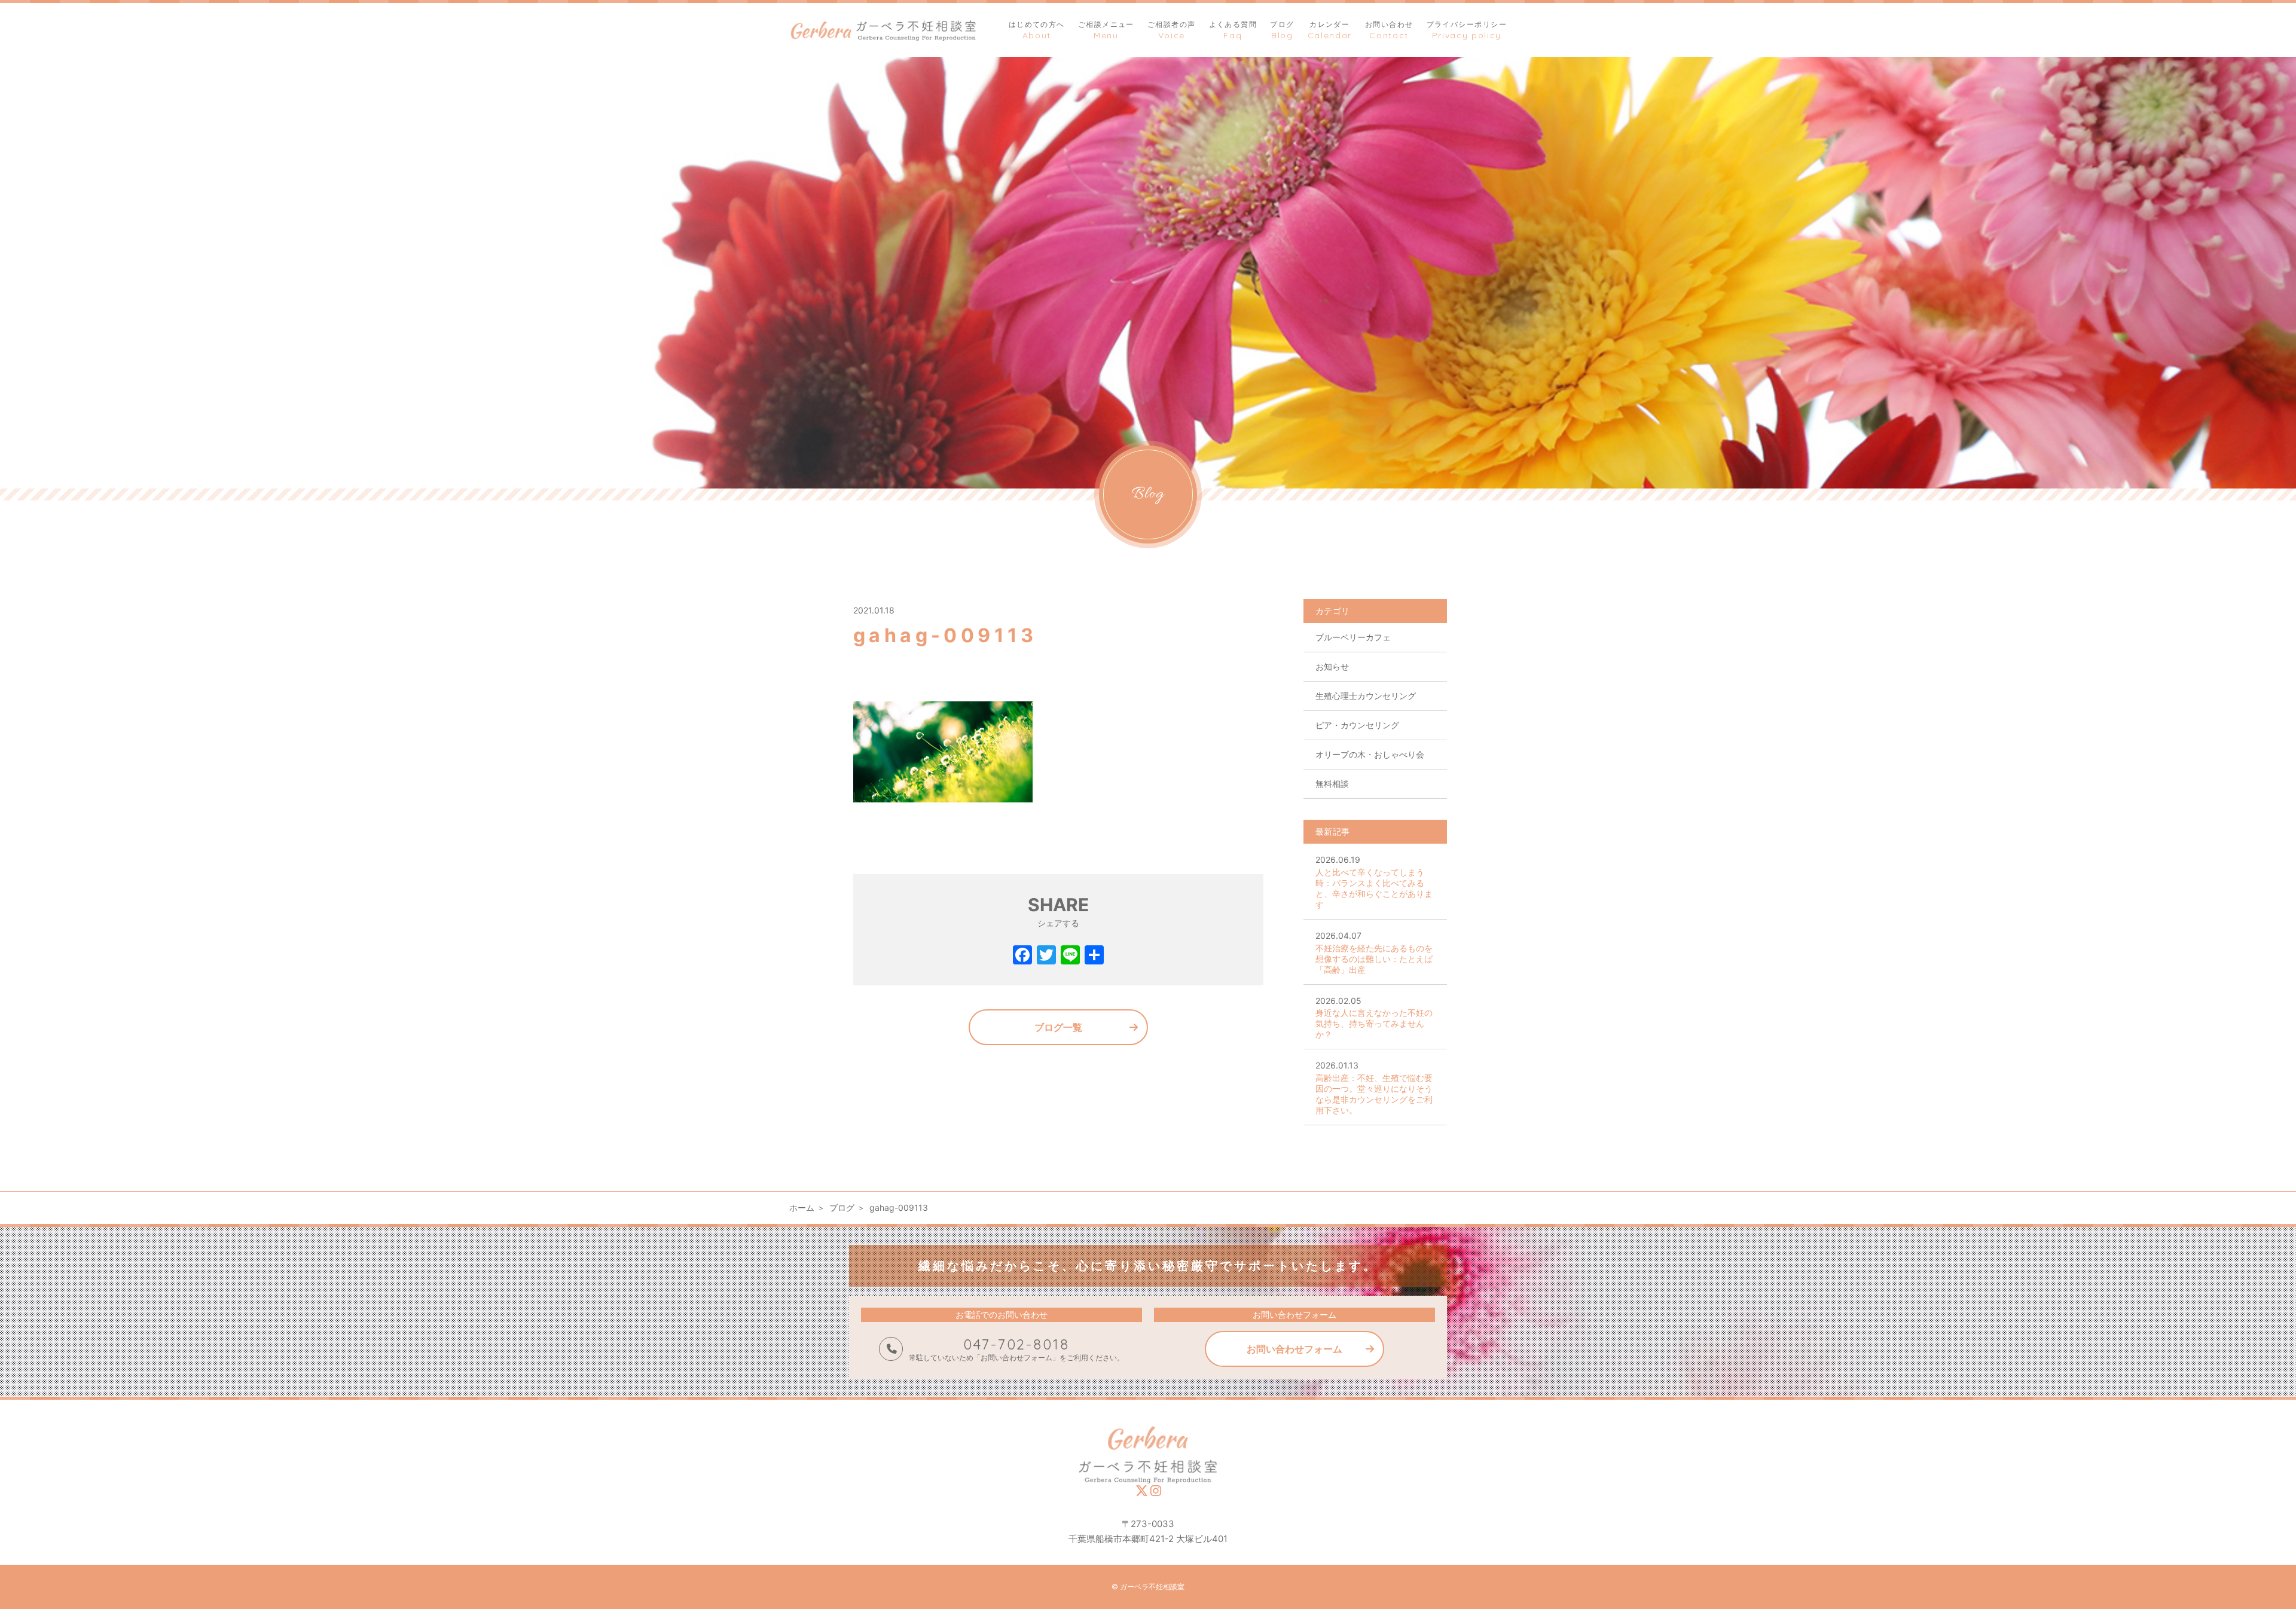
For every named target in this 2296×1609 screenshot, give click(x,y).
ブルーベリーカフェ (1353, 637)
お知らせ (1332, 666)
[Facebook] (1022, 956)
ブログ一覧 (1058, 1027)
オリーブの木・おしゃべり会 (1370, 754)
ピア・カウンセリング (1357, 725)
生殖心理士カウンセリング (1366, 696)
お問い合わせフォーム (1294, 1349)
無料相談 (1332, 784)
